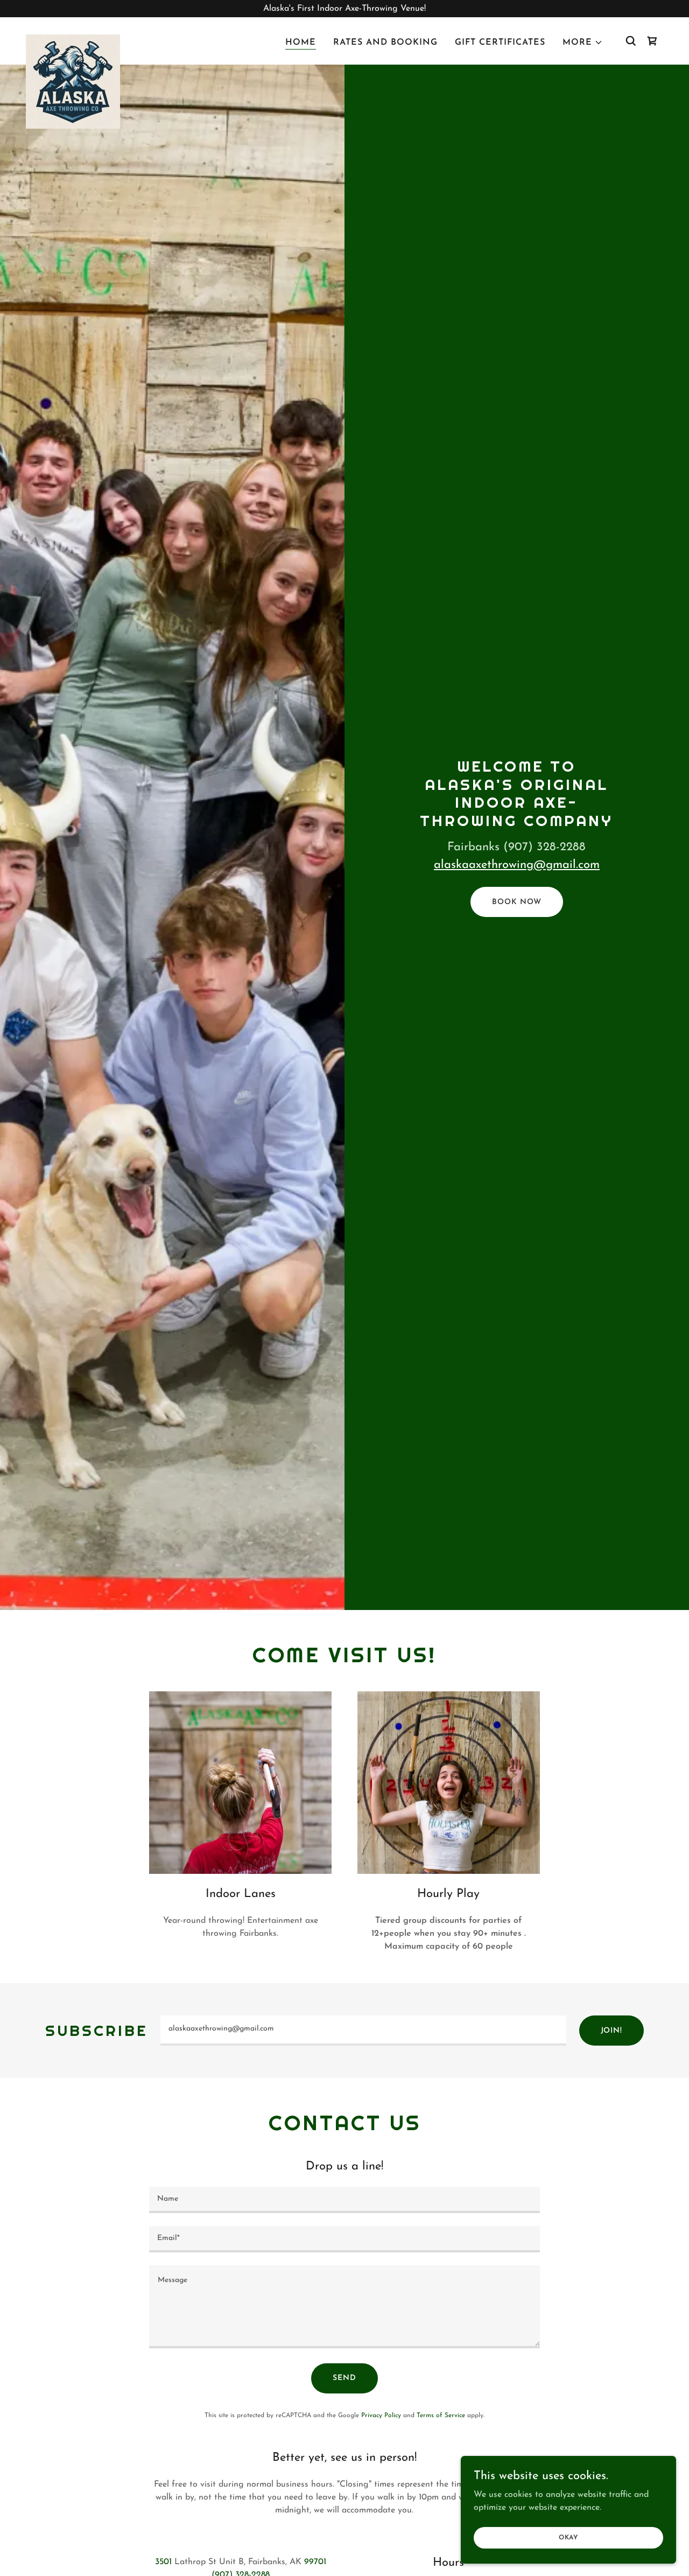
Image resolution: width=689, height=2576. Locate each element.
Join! (611, 2031)
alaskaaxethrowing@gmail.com (517, 865)
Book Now (516, 902)
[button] (583, 43)
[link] (73, 39)
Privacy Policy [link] (381, 2416)
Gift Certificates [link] (500, 43)
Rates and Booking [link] (385, 43)
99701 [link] (315, 2562)
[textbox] (363, 2031)
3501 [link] (163, 2562)
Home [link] (301, 43)
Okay (568, 2537)
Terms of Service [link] (441, 2416)
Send (344, 2378)
